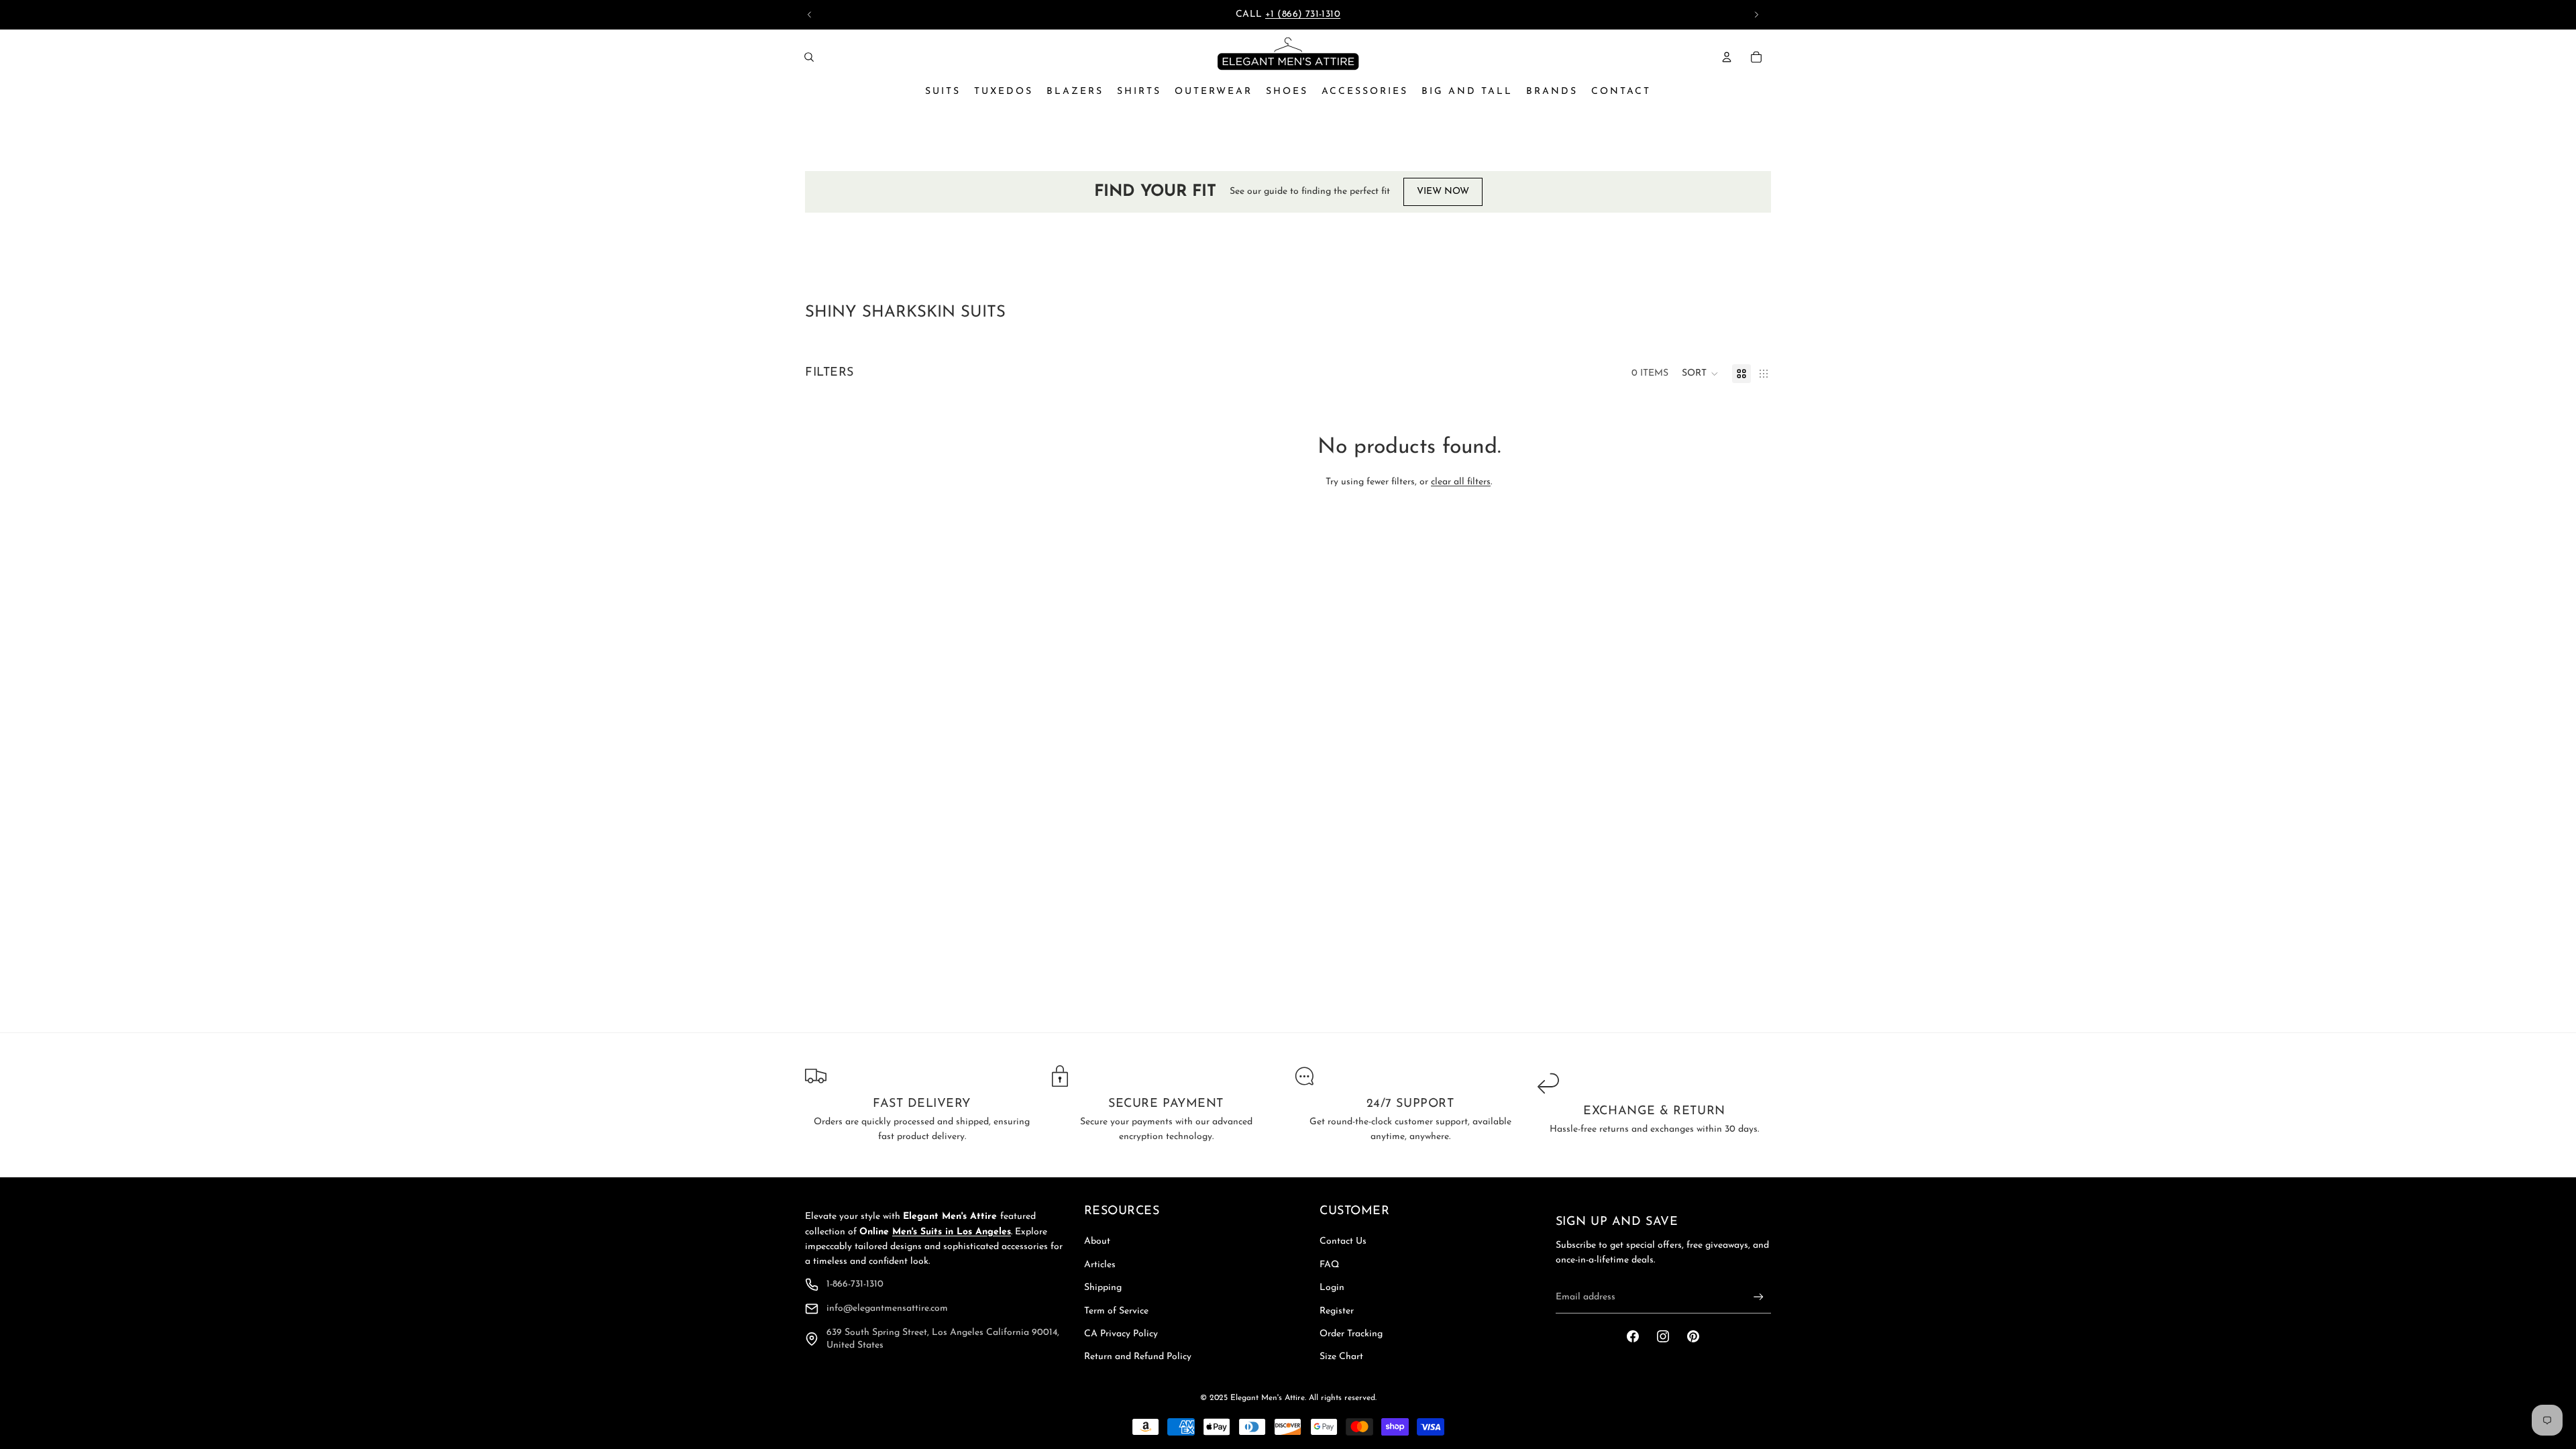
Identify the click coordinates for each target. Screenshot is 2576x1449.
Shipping (1103, 1288)
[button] (1700, 374)
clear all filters (1461, 482)
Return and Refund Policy (1138, 1357)
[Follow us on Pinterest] (1693, 1336)
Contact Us (1343, 1241)
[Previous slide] (810, 15)
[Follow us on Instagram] (1663, 1336)
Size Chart (1341, 1357)
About (1097, 1241)
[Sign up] (1759, 1297)
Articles (1100, 1265)
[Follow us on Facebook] (1633, 1336)
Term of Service (1116, 1311)
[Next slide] (1756, 15)
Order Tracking (1351, 1334)
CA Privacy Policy (1121, 1334)
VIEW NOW (1443, 192)
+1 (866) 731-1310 (1303, 14)
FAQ (1329, 1265)
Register (1337, 1311)
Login (1332, 1288)
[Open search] (809, 57)
